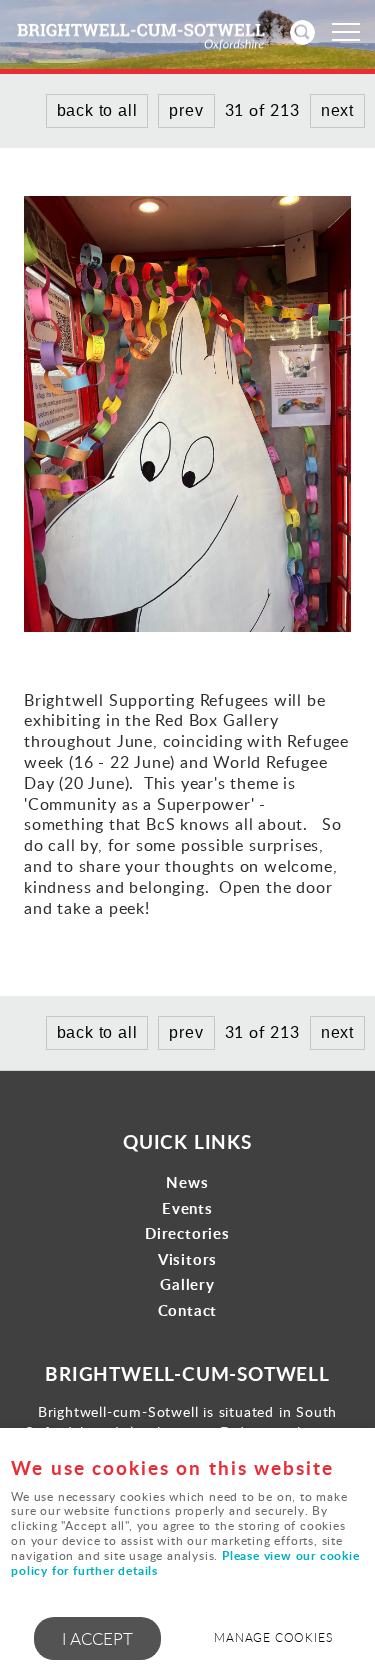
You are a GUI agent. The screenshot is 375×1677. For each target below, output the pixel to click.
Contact (188, 1310)
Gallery (187, 1284)
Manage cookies (273, 1637)
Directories (187, 1233)
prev (186, 1032)
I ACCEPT (97, 1638)
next (337, 1032)
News (187, 1182)
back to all (97, 1032)
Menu (345, 32)
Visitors (187, 1259)
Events (187, 1208)
